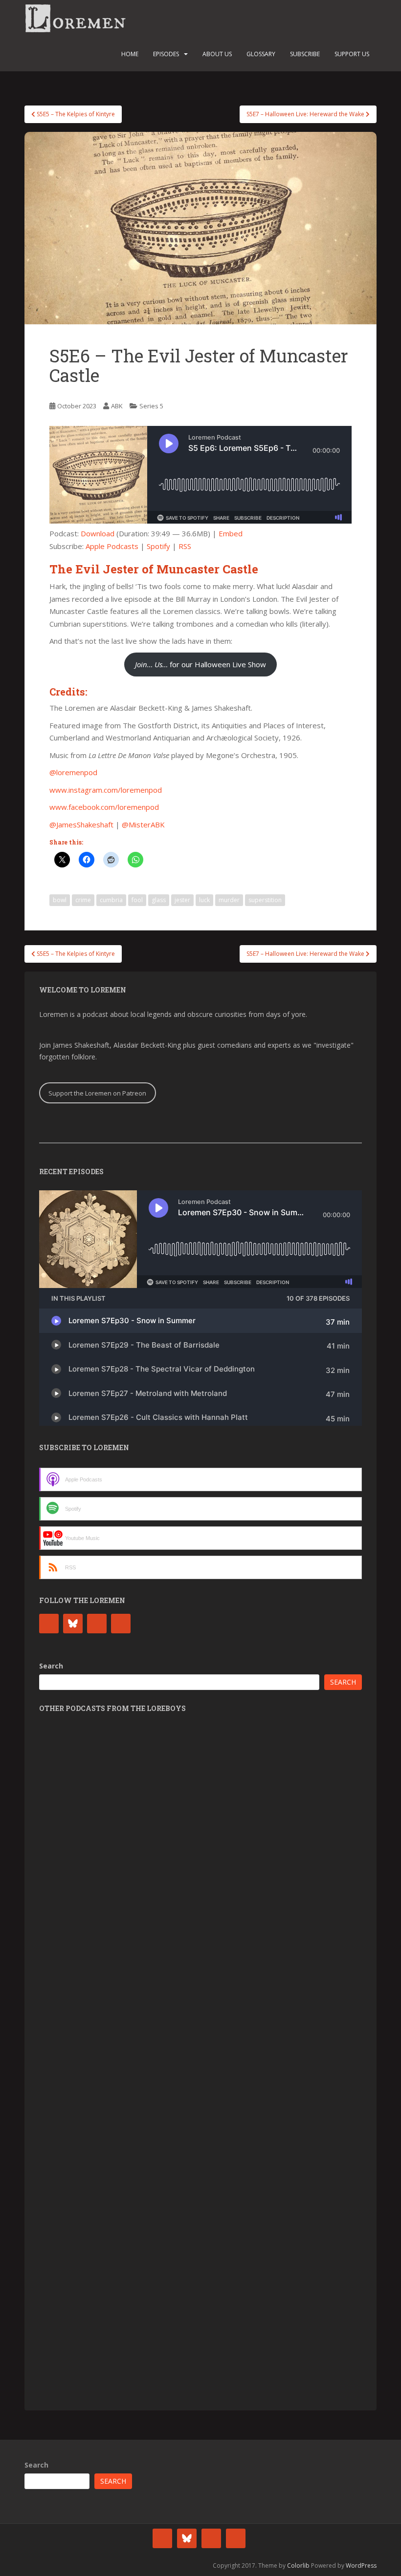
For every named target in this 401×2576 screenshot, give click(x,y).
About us (217, 54)
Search (51, 1666)
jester (182, 900)
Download (98, 533)
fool (137, 900)
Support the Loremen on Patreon (97, 1093)
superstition (265, 900)
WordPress (361, 2565)
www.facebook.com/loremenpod (104, 807)
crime (83, 900)
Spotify (158, 546)
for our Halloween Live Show (200, 664)
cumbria (111, 900)
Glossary (261, 54)
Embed (231, 533)
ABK (117, 406)
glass (159, 900)
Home (130, 54)
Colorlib (298, 2565)
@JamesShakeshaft (81, 824)
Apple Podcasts (112, 546)
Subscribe (305, 54)
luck (204, 900)
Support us (352, 54)
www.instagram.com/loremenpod (106, 790)
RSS (185, 546)
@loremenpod (73, 772)
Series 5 (151, 406)
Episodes (166, 54)
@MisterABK (143, 824)
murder (229, 900)
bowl (60, 900)
